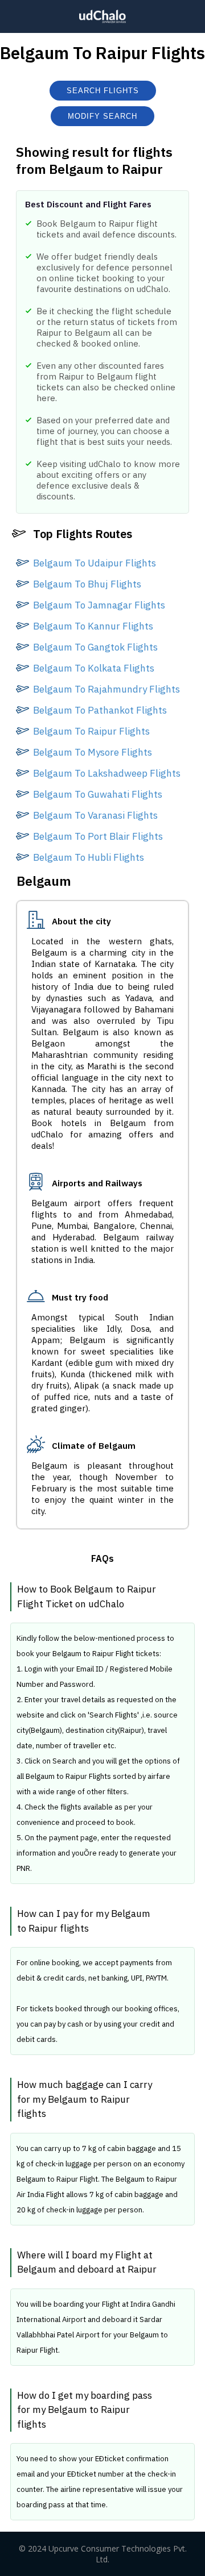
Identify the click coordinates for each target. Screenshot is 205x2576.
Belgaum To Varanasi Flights (95, 815)
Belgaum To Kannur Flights (93, 626)
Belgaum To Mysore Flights (93, 752)
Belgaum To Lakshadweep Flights (107, 773)
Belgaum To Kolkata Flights (94, 668)
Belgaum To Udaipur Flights (95, 563)
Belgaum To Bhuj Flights (87, 584)
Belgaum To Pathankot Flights (100, 710)
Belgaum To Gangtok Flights (95, 647)
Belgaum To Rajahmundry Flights (106, 689)
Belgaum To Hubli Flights (89, 857)
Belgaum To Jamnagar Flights (99, 605)
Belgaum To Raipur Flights (91, 731)
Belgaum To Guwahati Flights (98, 794)
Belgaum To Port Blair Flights (98, 836)
